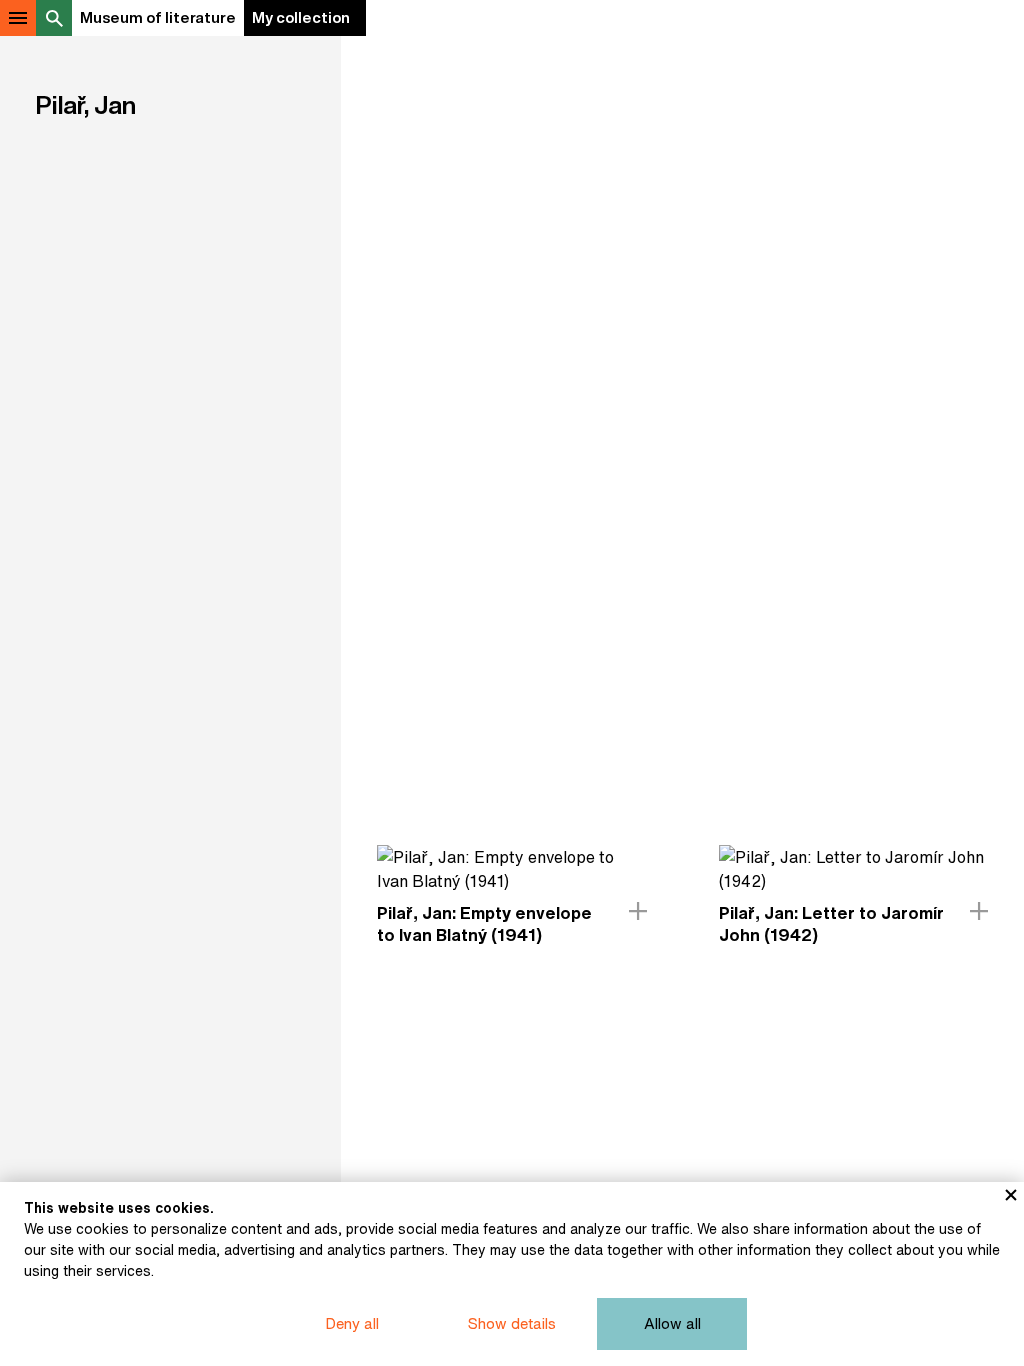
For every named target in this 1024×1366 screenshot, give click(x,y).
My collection (301, 17)
